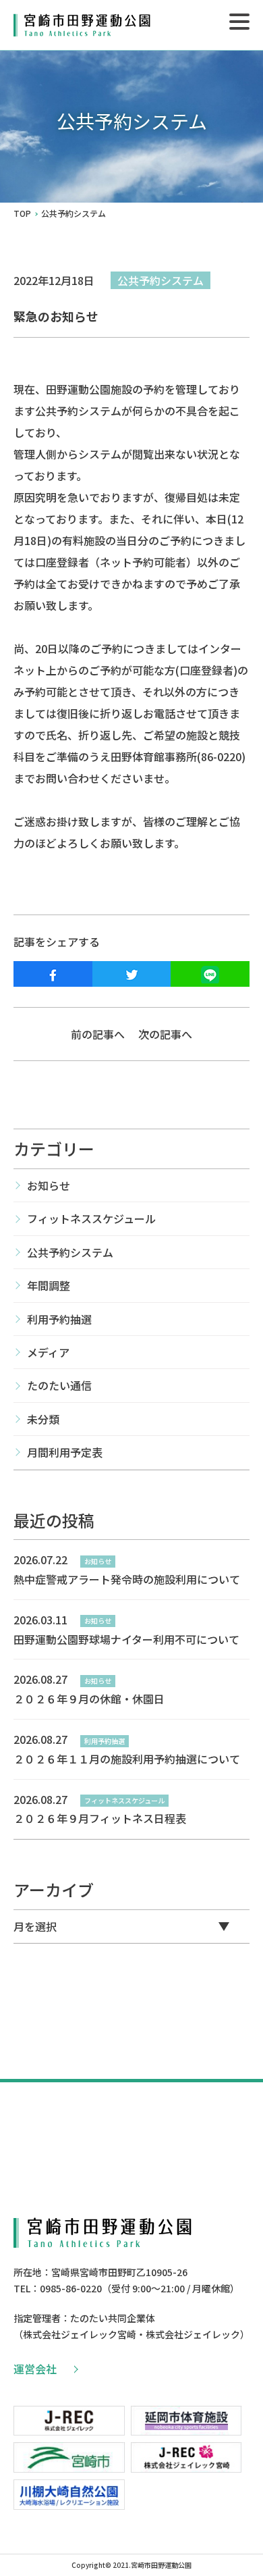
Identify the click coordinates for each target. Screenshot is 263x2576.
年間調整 (49, 1285)
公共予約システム (160, 280)
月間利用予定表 (65, 1452)
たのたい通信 (59, 1385)
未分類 (43, 1419)
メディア (48, 1352)
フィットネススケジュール (91, 1218)
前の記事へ (98, 1034)
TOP (22, 213)
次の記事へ (165, 1034)
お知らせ (49, 1185)
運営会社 (35, 2369)
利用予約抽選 (59, 1319)
